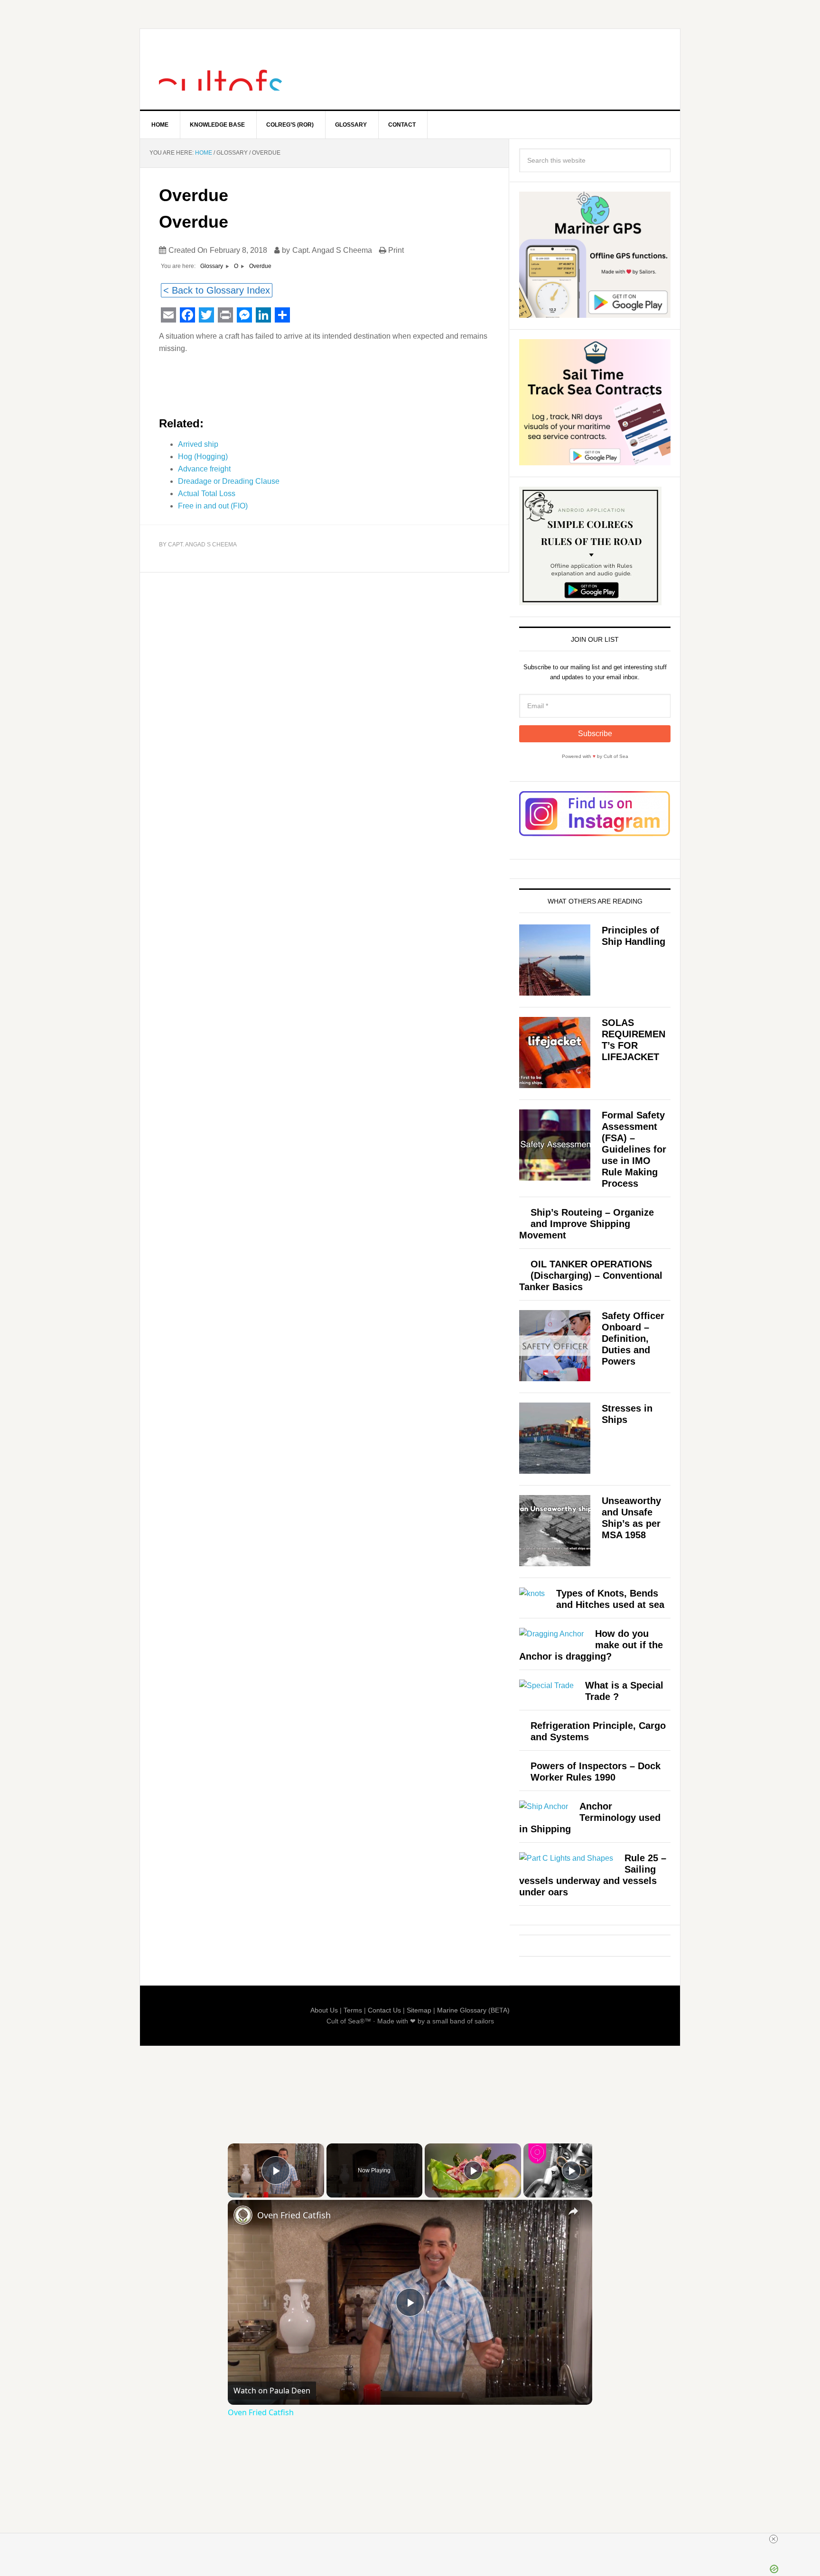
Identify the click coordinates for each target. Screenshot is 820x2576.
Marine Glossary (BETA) (473, 2010)
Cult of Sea (221, 69)
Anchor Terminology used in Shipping (590, 1818)
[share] (573, 2211)
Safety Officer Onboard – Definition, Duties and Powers (633, 1339)
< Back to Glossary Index (217, 290)
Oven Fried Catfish (294, 2215)
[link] (243, 2215)
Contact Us (384, 2010)
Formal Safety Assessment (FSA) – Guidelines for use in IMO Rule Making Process (634, 1149)
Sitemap (419, 2010)
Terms (353, 2010)
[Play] (473, 2170)
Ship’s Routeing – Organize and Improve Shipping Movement (587, 1224)
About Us (324, 2010)
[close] (773, 2539)
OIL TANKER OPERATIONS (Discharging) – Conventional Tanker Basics (591, 1275)
